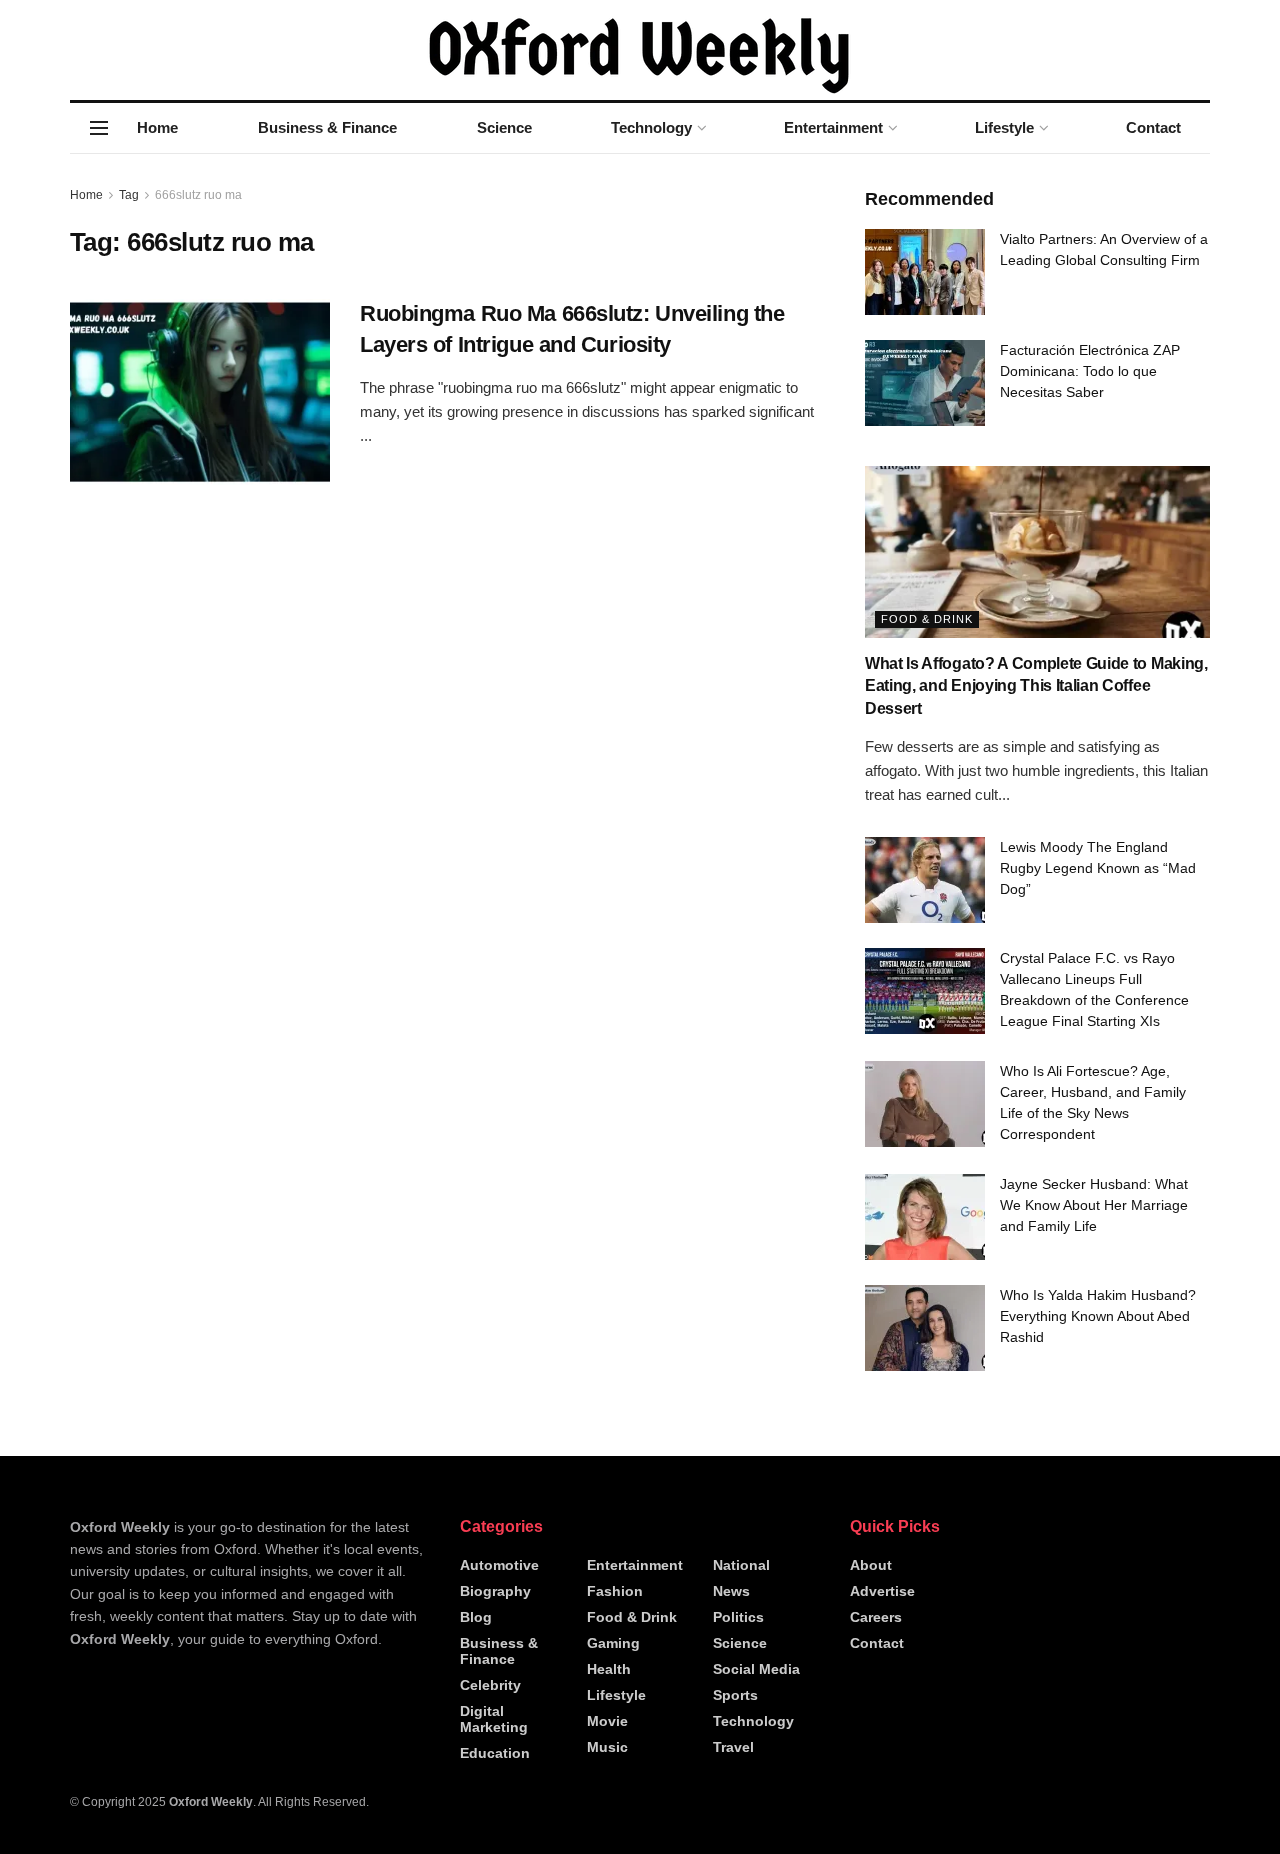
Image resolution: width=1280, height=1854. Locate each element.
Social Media (756, 1669)
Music (607, 1747)
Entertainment (833, 127)
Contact (1153, 127)
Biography (495, 1591)
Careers (876, 1617)
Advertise (882, 1591)
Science (504, 127)
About (871, 1565)
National (741, 1565)
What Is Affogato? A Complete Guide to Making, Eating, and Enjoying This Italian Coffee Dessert (1036, 686)
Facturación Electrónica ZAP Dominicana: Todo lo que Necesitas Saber (1090, 371)
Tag (129, 195)
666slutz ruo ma (198, 195)
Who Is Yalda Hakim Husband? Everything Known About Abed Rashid (1098, 1316)
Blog (476, 1617)
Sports (735, 1695)
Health (609, 1669)
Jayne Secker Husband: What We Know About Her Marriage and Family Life (1094, 1205)
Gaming (613, 1643)
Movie (607, 1721)
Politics (738, 1617)
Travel (733, 1747)
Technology (651, 127)
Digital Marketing (494, 1719)
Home (157, 127)
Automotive (499, 1565)
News (731, 1591)
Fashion (615, 1591)
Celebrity (490, 1685)
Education (495, 1753)
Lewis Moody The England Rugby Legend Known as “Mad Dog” (1098, 868)
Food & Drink (927, 619)
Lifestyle (1004, 127)
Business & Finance (327, 127)
